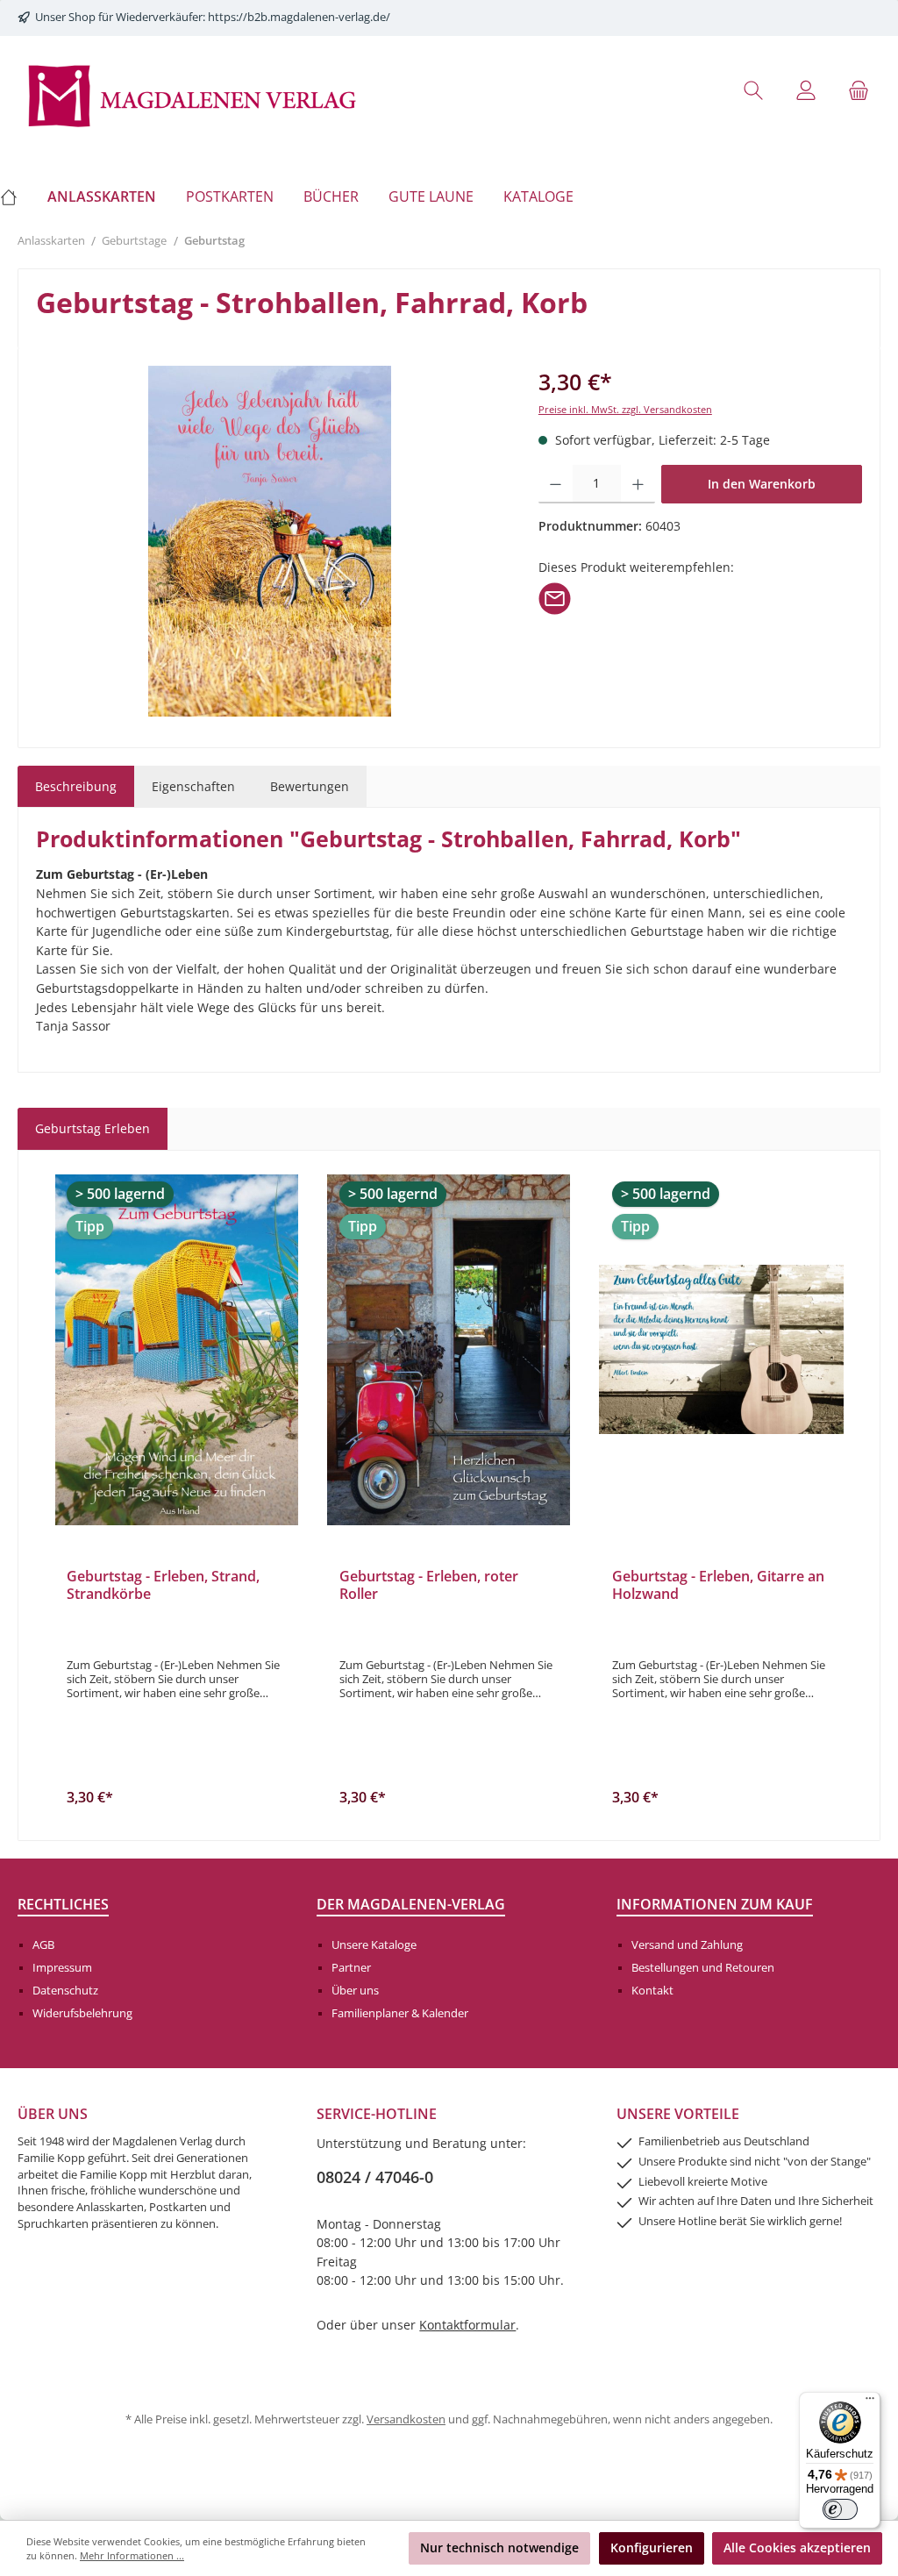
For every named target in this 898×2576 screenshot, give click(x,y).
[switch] (840, 2509)
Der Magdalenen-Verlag (411, 1904)
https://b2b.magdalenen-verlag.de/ (299, 17)
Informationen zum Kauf (715, 1904)
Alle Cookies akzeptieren (797, 2547)
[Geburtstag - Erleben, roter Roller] (449, 1350)
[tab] (76, 787)
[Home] (16, 196)
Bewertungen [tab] (310, 786)
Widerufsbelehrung (82, 2013)
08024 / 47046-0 (375, 2177)
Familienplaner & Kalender (400, 2013)
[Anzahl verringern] (556, 484)
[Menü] (870, 2402)
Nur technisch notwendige (499, 2547)
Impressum (62, 1968)
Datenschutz (65, 1991)
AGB (43, 1945)
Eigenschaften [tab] (193, 786)
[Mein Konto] (806, 90)
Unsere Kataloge (374, 1945)
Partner (351, 1968)
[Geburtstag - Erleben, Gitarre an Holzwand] (721, 1350)
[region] (270, 541)
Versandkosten (406, 2419)
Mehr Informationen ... (132, 2555)
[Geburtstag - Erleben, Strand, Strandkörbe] (177, 1350)
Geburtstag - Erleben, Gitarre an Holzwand (718, 1586)
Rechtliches (63, 1904)
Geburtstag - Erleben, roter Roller (429, 1586)
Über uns (355, 1991)
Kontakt (652, 1991)
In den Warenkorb (762, 484)
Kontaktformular (467, 2325)
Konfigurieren (652, 2547)
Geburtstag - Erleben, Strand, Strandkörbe (163, 1586)
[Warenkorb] (859, 90)
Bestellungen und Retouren (703, 1968)
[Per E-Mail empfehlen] (555, 597)
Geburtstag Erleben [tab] (93, 1128)
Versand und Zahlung (687, 1945)
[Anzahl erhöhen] (638, 484)
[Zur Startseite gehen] (193, 94)
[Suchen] (753, 90)
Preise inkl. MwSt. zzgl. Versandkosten (625, 409)
